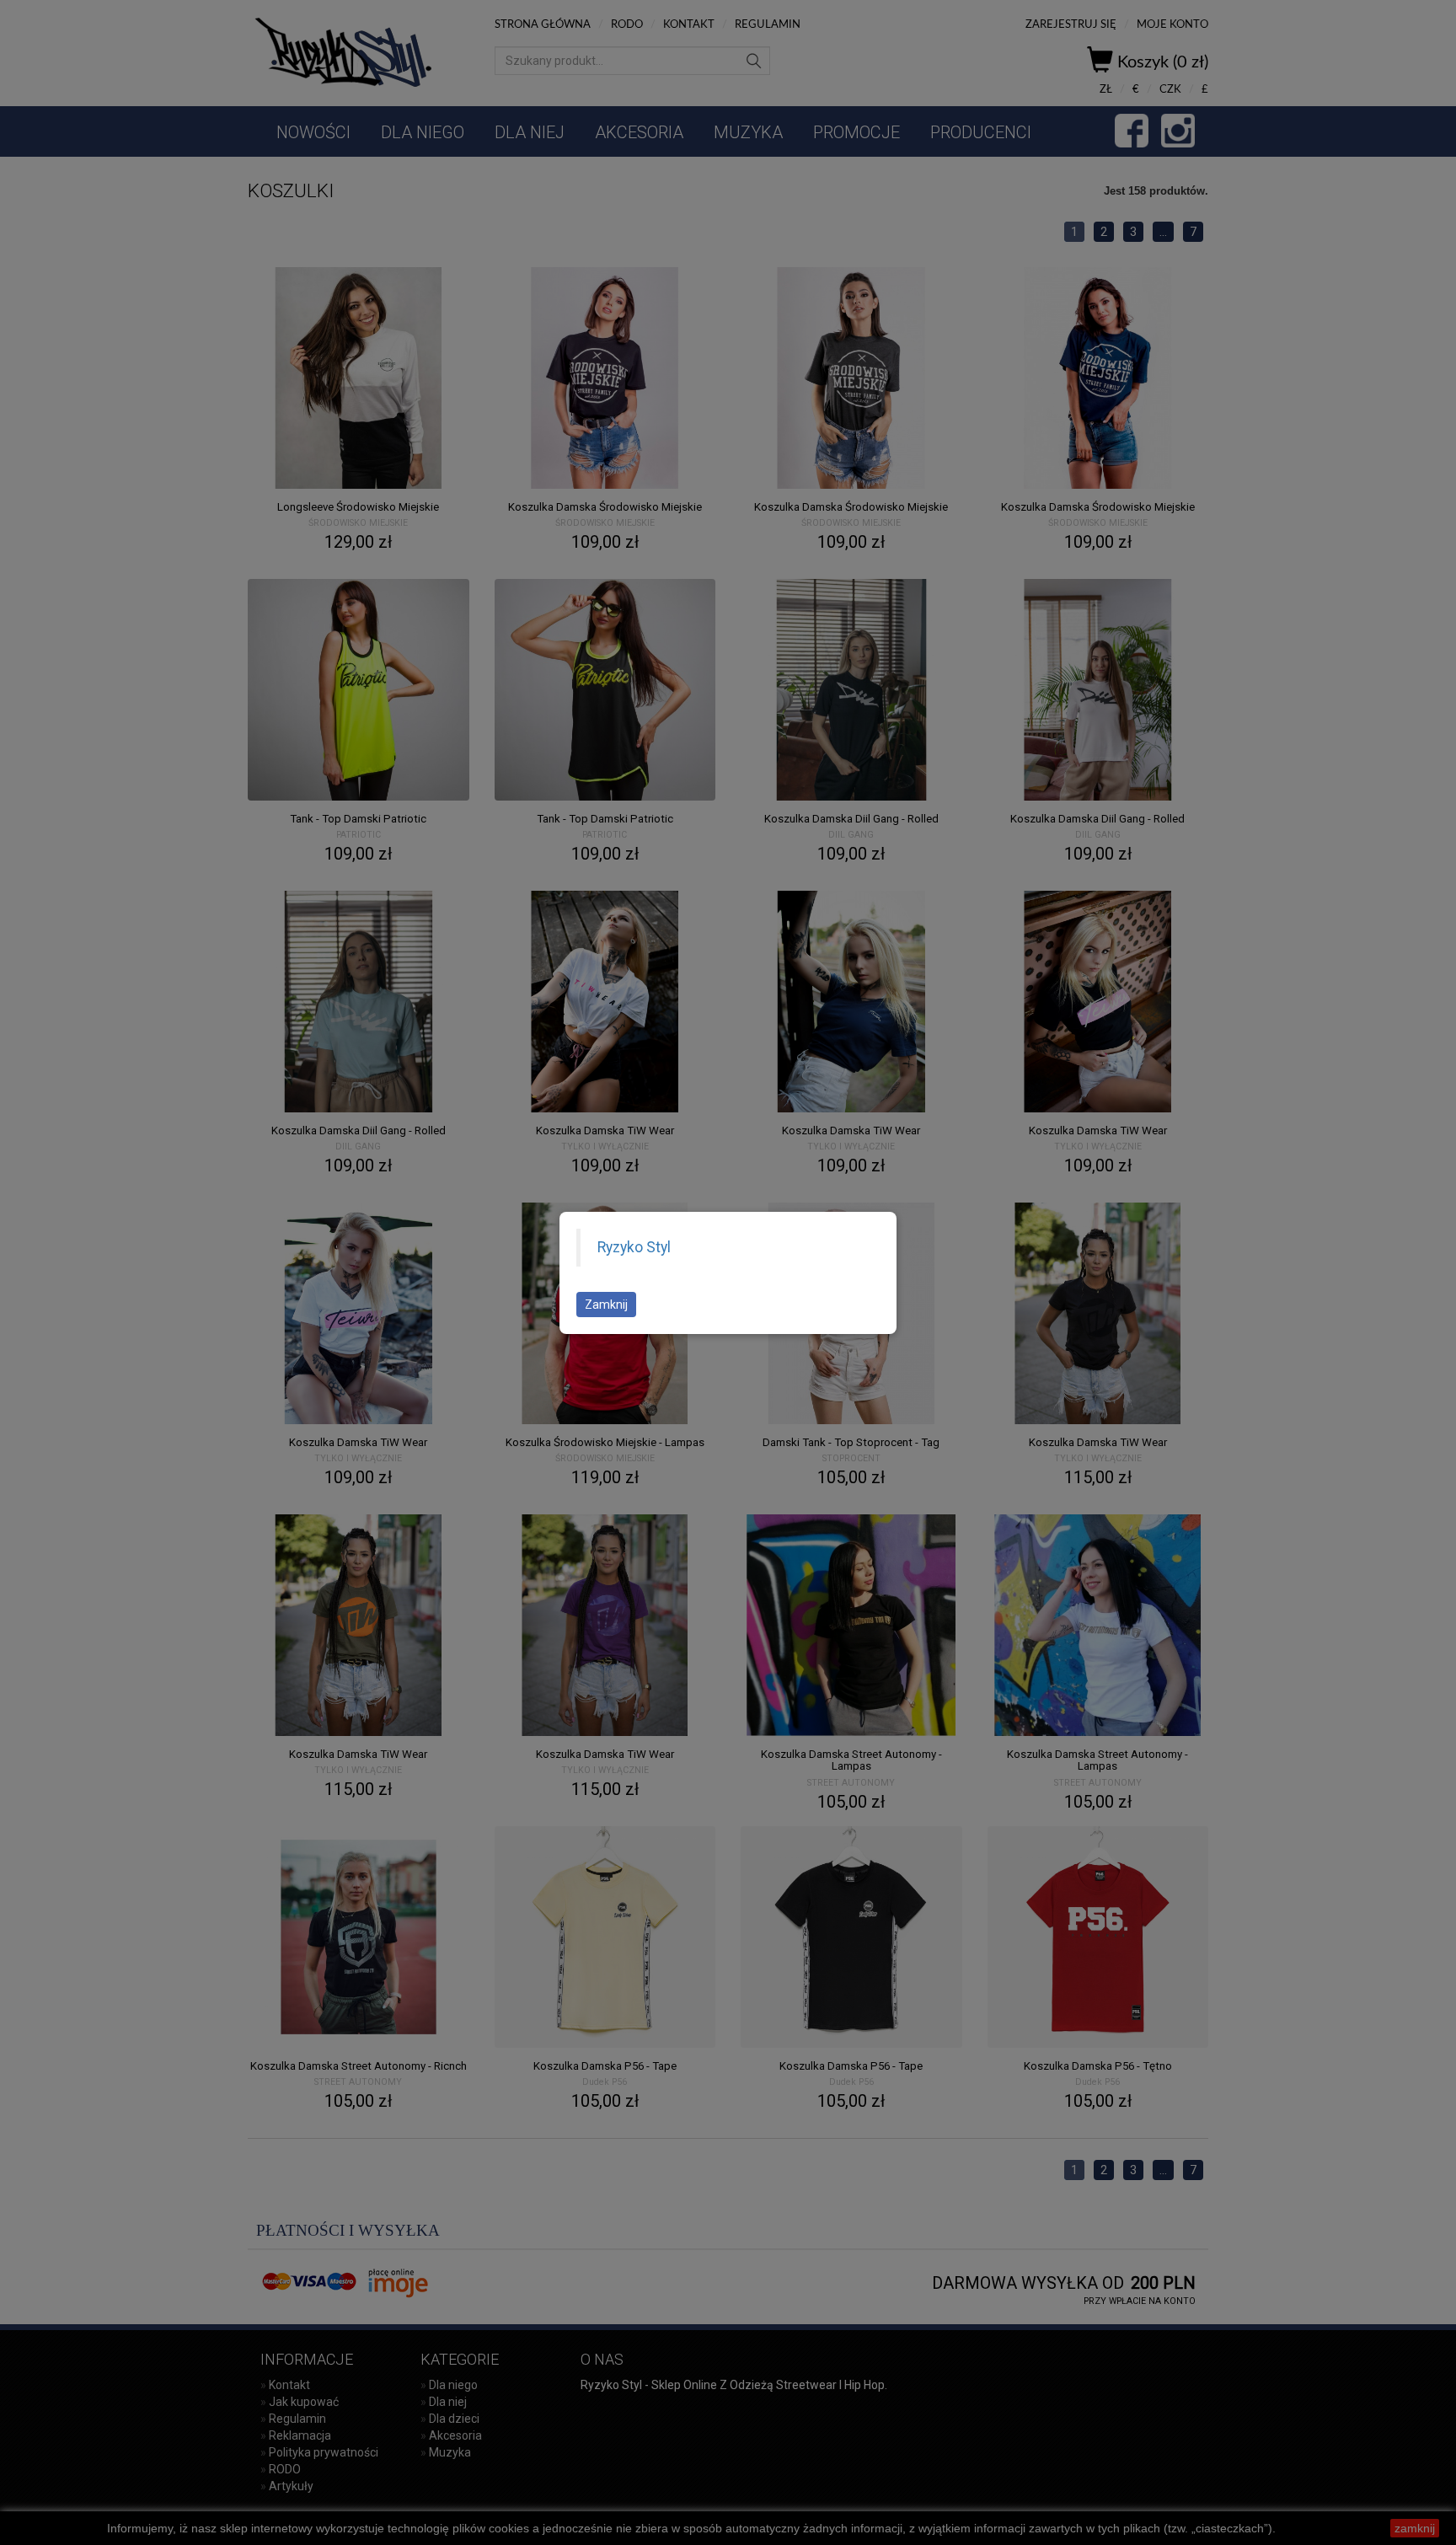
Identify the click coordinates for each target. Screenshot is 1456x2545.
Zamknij (606, 1305)
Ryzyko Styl (634, 1247)
